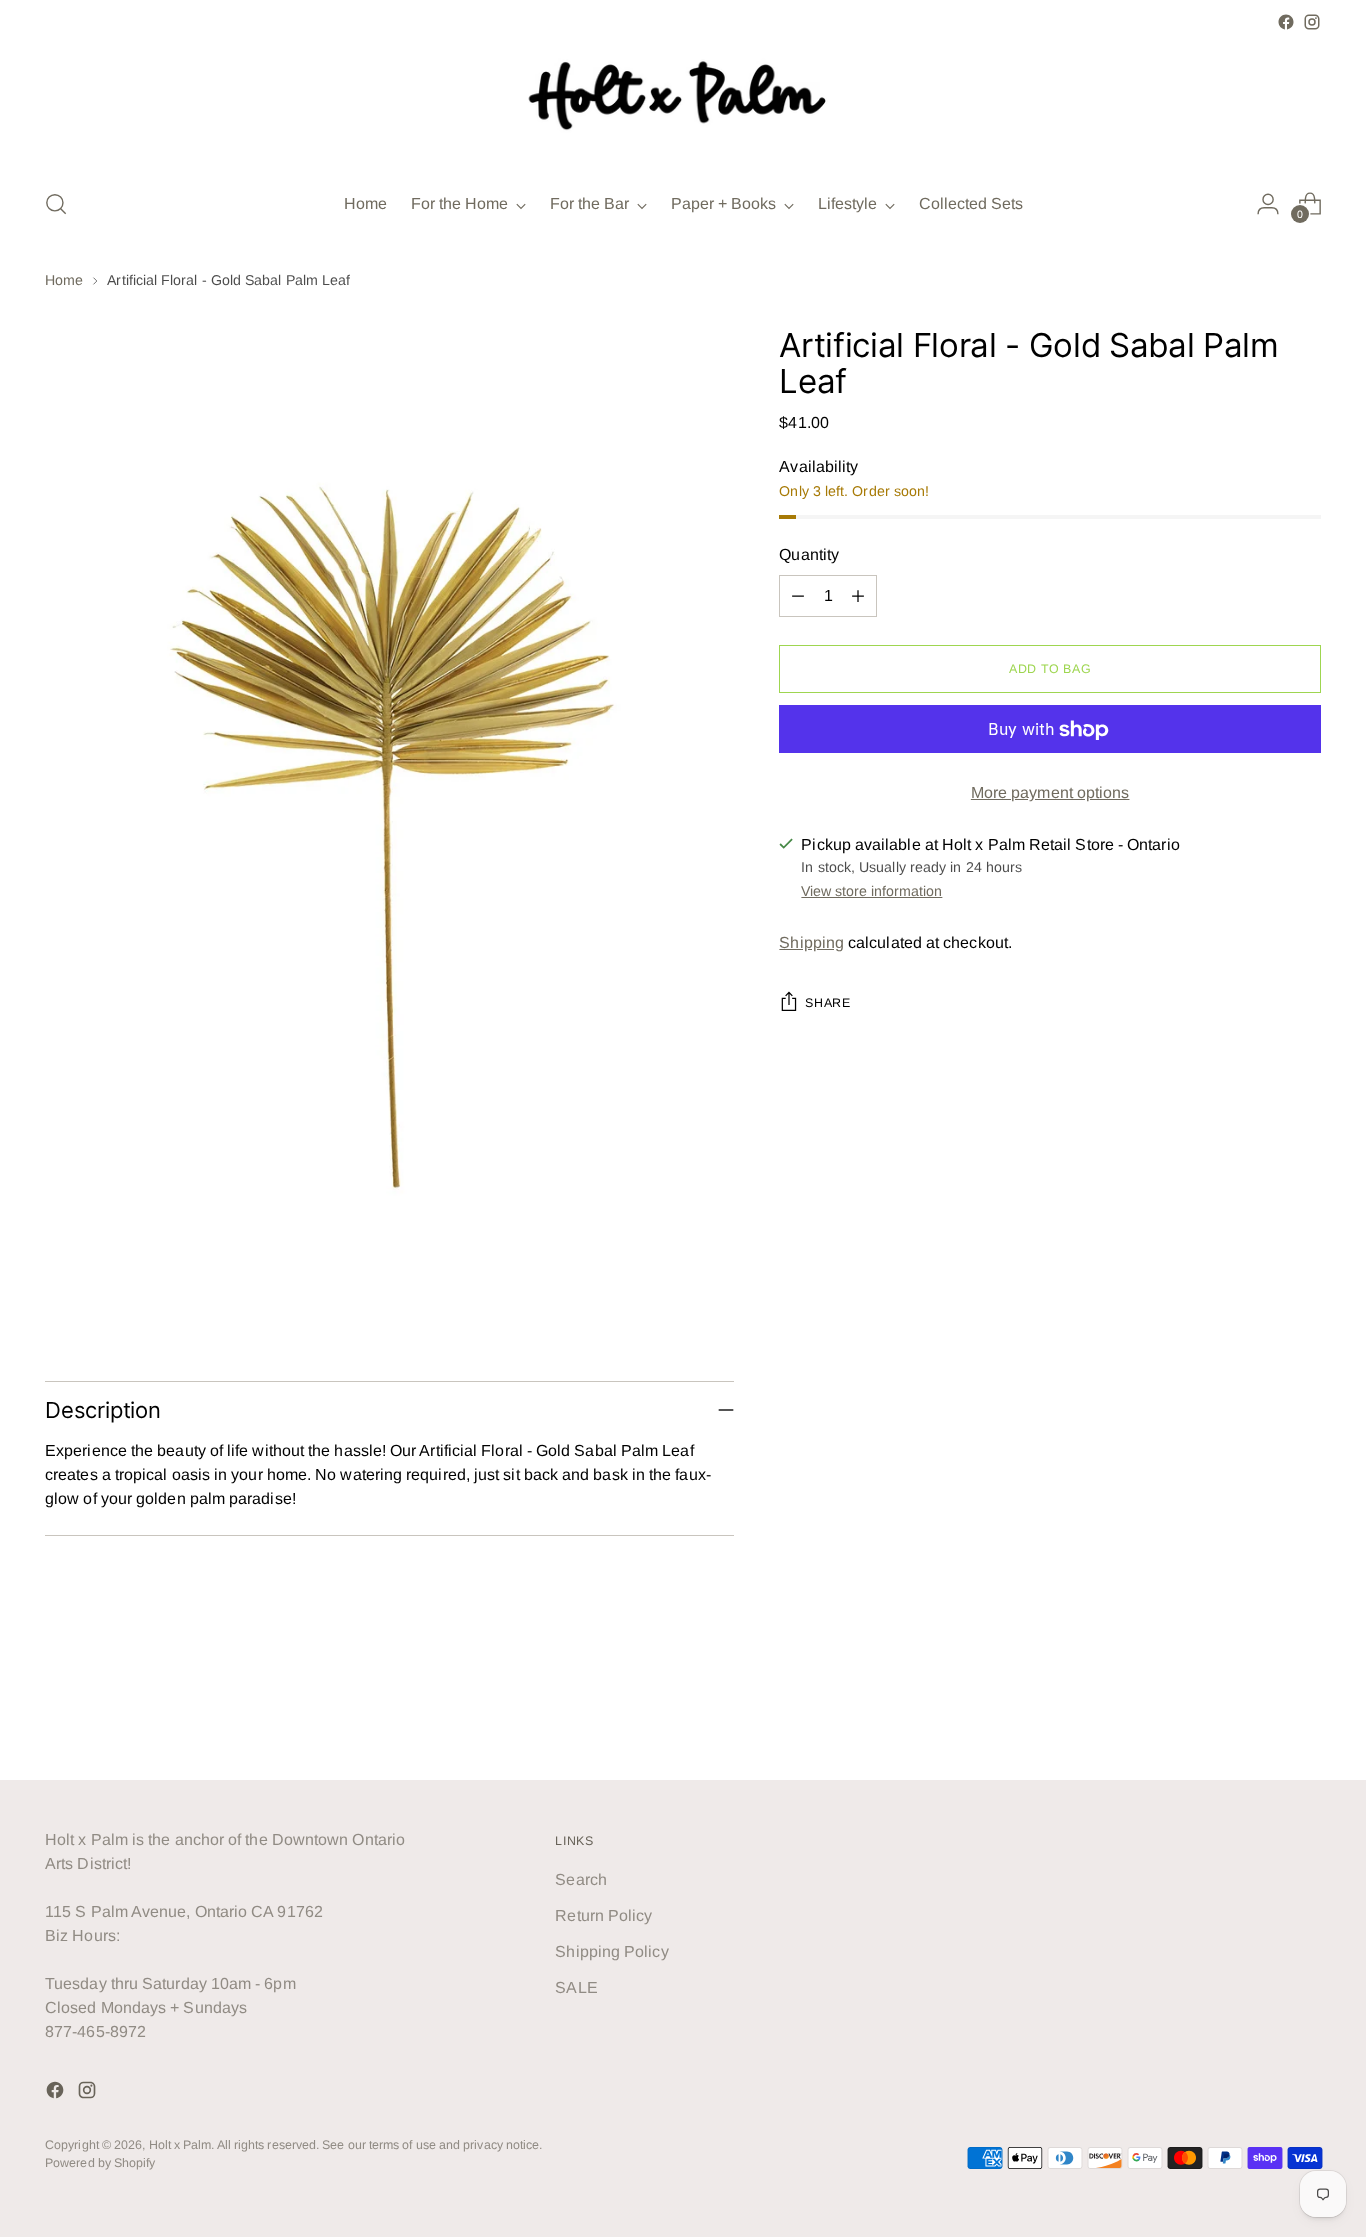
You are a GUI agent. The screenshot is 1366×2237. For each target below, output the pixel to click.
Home (64, 280)
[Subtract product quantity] (798, 597)
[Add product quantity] (858, 597)
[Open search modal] (56, 204)
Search (580, 1879)
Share (827, 1003)
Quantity (809, 555)
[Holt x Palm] (683, 103)
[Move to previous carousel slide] (1258, 1712)
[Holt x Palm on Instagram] (1312, 22)
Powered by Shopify (100, 2163)
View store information (871, 891)
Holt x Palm (180, 2145)
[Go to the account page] (1268, 204)
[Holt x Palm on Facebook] (1286, 22)
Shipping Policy (611, 1951)
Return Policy (603, 1915)
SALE (576, 1987)
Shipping (811, 942)
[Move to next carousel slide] (1304, 1711)
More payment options (1050, 793)
